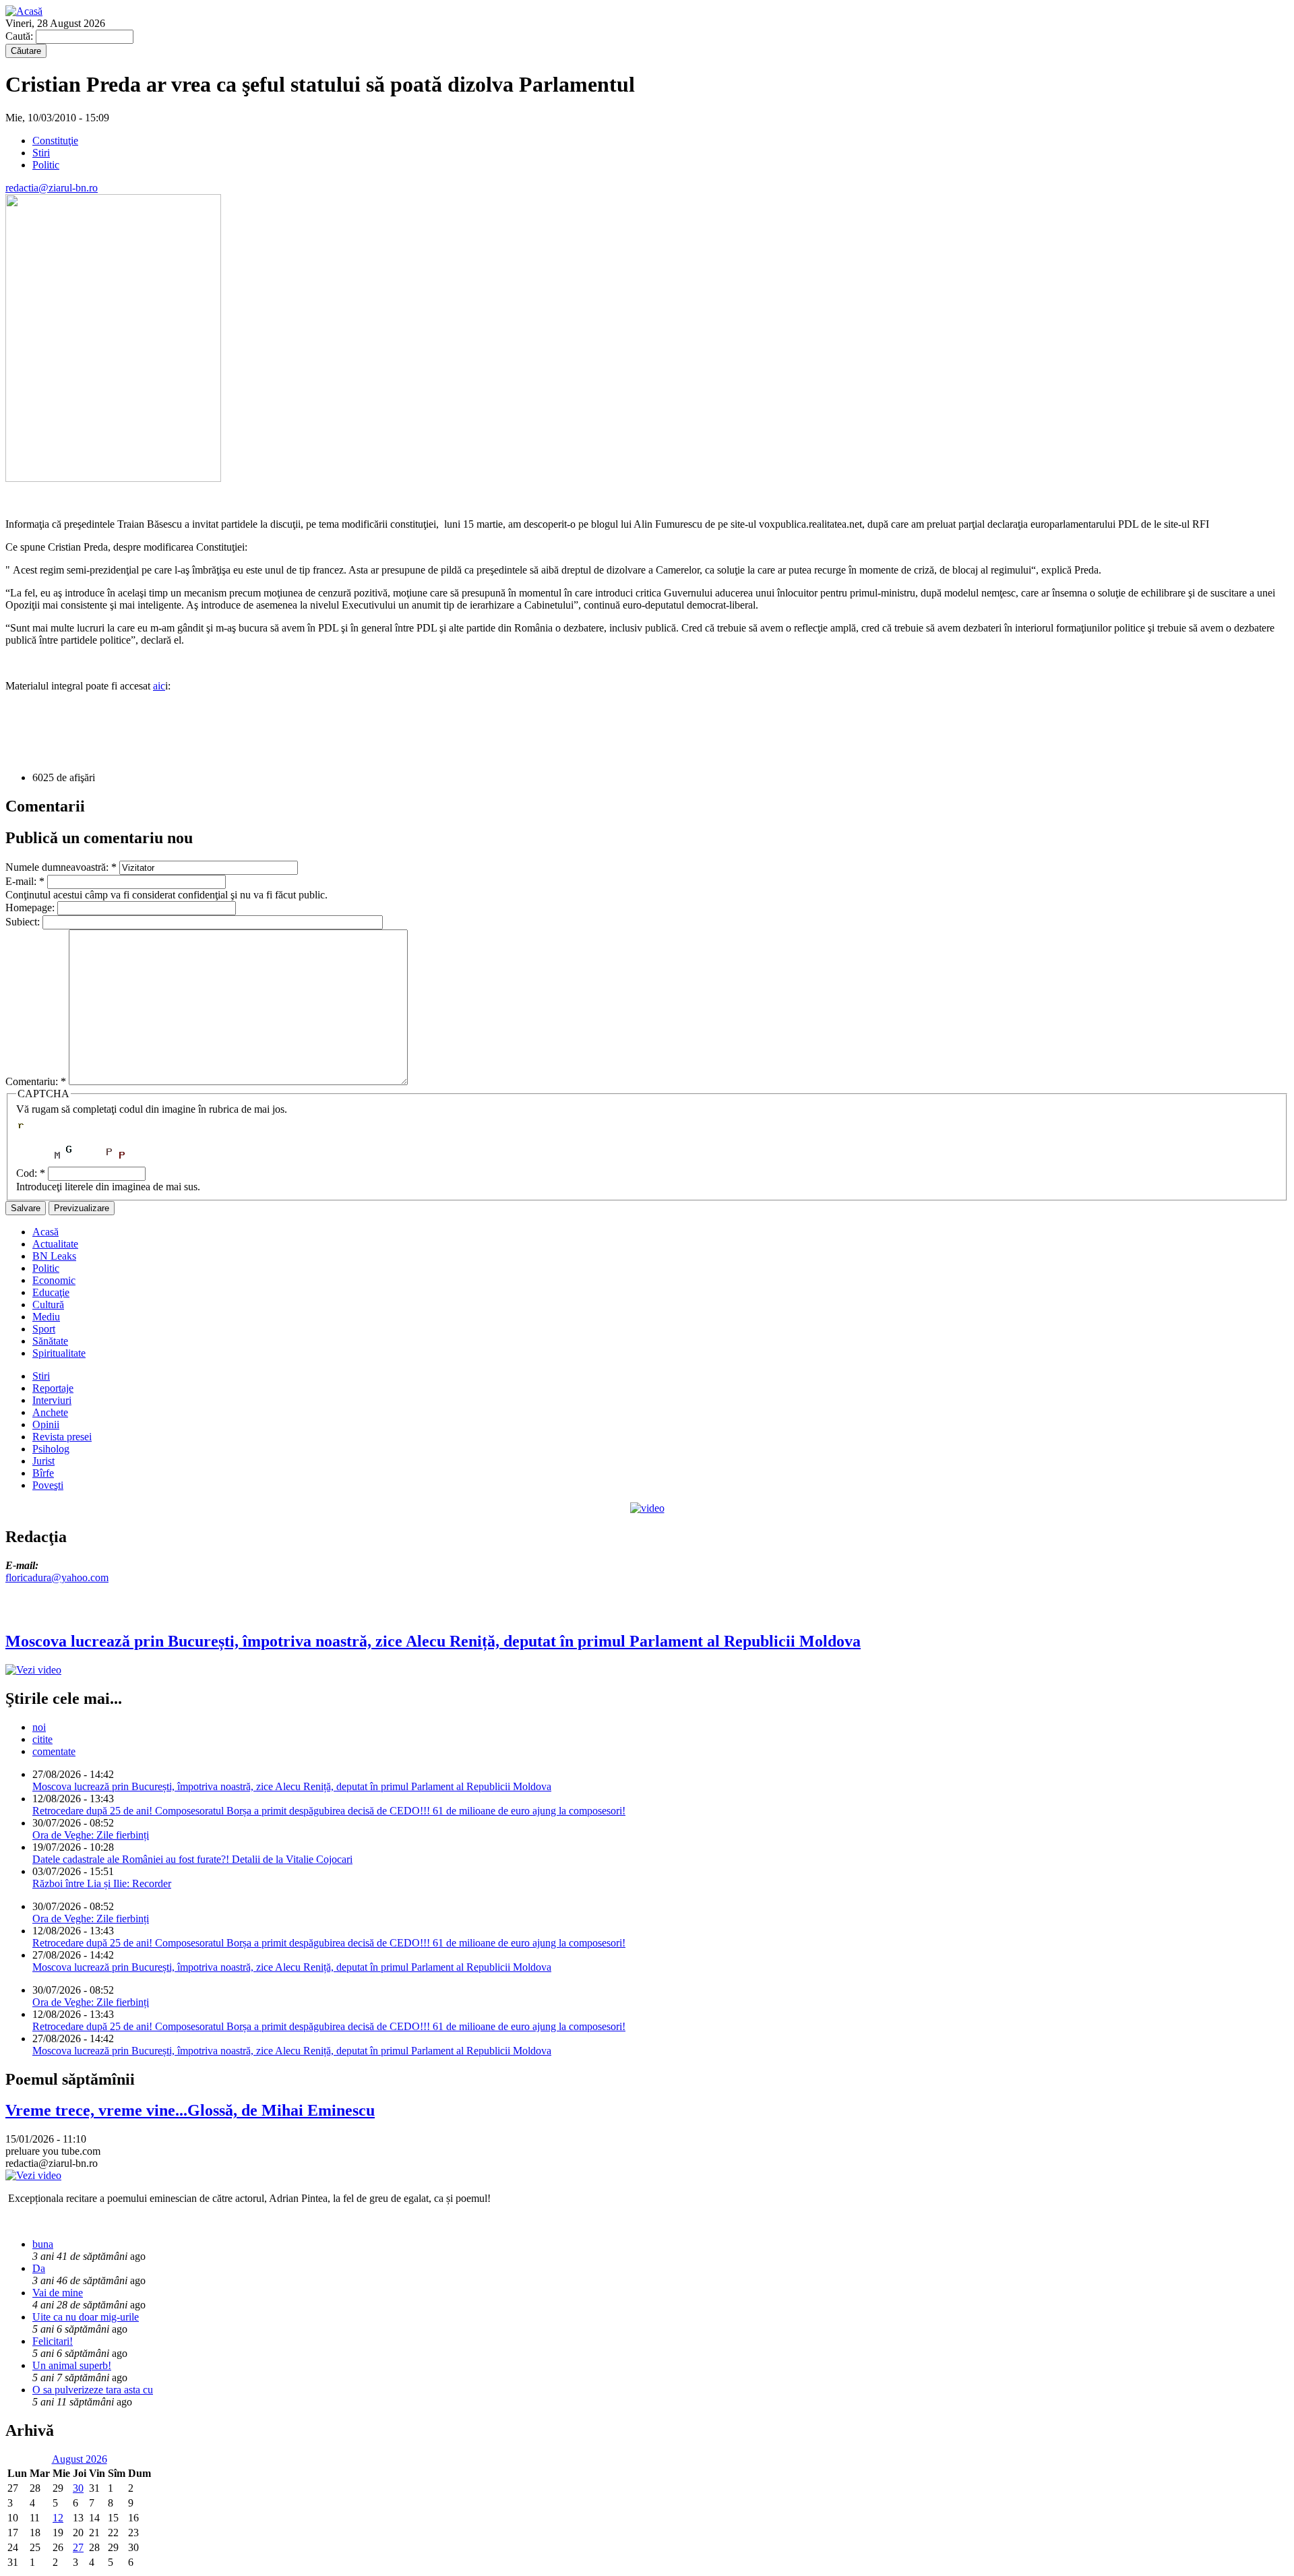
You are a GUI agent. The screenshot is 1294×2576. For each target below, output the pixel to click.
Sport (44, 1329)
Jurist (43, 1461)
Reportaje (53, 1388)
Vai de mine (58, 2293)
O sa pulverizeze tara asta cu (93, 2390)
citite (42, 1739)
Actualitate (55, 1244)
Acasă (45, 1232)
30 (78, 2488)
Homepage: (31, 908)
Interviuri (52, 1400)
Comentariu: (36, 1081)
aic (159, 686)
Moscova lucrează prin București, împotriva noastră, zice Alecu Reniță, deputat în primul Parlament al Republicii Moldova (292, 1786)
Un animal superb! (72, 2365)
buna (43, 2244)
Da (39, 2268)
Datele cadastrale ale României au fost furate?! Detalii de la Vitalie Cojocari (192, 1859)
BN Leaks (54, 1256)
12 (58, 2518)
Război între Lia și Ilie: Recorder (102, 1883)
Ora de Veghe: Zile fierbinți (91, 1835)
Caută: (21, 36)
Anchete (50, 1412)
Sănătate (50, 1341)
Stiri (41, 153)
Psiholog (51, 1449)
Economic (54, 1280)
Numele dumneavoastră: (61, 867)
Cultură (48, 1305)
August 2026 (80, 2459)
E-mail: (25, 881)
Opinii (46, 1424)
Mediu (46, 1317)
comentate (54, 1751)
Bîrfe (43, 1473)
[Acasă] (24, 11)
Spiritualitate (59, 1353)
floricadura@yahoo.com (57, 1577)
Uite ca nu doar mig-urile (86, 2317)
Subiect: (24, 922)
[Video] (647, 1508)
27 (78, 2547)
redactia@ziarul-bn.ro (52, 188)
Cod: (31, 1173)
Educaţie (51, 1292)
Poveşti (48, 1485)
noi (39, 1727)
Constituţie (55, 141)
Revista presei (62, 1437)
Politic (46, 165)
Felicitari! (53, 2341)
